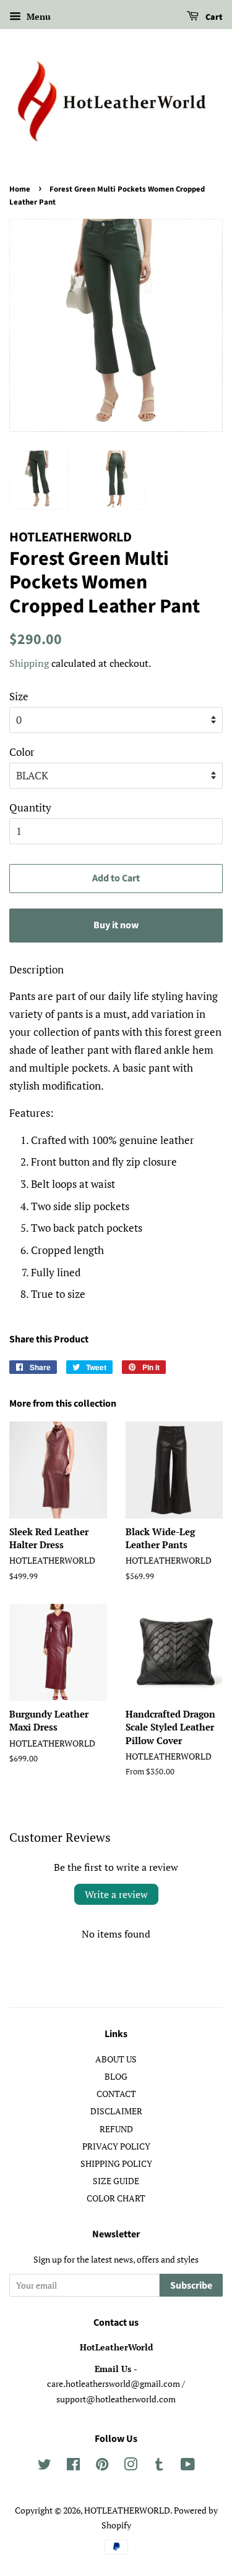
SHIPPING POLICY (116, 2163)
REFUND (116, 2129)
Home (20, 189)
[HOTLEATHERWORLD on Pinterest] (102, 2466)
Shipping (29, 663)
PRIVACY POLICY (116, 2146)
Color (22, 752)
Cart (213, 17)
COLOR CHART (116, 2198)
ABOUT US (116, 2059)
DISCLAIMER (116, 2111)
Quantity (30, 807)
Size (19, 696)
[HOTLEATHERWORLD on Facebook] (73, 2466)
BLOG (116, 2076)
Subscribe (191, 2286)
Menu (37, 16)
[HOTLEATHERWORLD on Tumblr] (159, 2466)
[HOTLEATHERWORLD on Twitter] (45, 2466)
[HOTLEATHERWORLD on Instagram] (131, 2466)
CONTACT (116, 2094)
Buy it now (116, 925)
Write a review (116, 1894)
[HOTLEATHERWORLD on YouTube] (188, 2466)
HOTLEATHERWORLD (127, 2510)
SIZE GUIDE (116, 2181)
